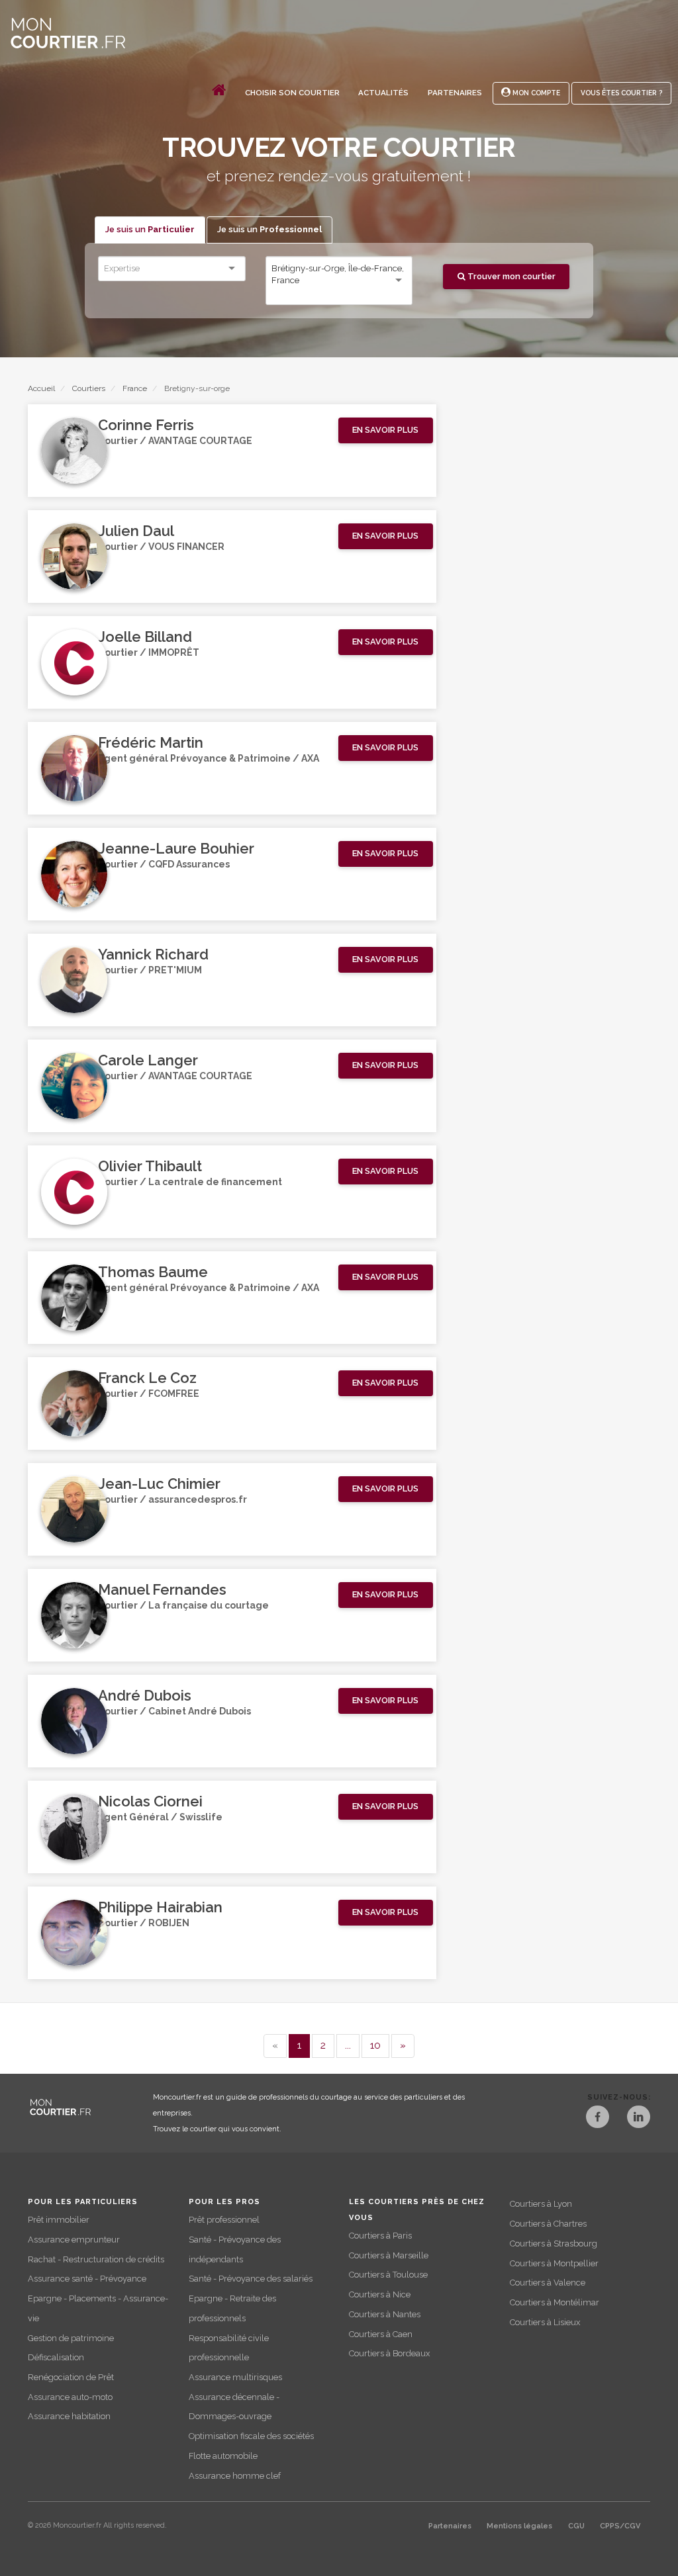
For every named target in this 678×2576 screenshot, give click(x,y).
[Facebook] (598, 2118)
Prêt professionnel (224, 2220)
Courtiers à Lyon (541, 2204)
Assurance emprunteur (74, 2240)
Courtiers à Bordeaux (389, 2353)
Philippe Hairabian (160, 1907)
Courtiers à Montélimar (555, 2302)
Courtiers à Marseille (389, 2255)
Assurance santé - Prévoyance (87, 2279)
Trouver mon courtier (510, 276)
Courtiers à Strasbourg (554, 2243)
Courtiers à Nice (380, 2294)
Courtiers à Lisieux (545, 2322)
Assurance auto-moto (70, 2397)
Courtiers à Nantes (385, 2314)
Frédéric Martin (151, 742)
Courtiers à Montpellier (554, 2263)
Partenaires (455, 93)
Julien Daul (136, 531)
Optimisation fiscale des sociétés (251, 2436)
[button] (386, 430)
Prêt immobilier (59, 2220)
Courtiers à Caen (381, 2334)
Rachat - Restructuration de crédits (96, 2259)
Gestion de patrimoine (71, 2338)
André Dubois (145, 1695)
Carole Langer (148, 1060)
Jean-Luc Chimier (159, 1484)
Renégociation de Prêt (71, 2377)
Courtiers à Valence (548, 2283)
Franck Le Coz (147, 1378)
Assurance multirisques (235, 2377)
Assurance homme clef (235, 2476)
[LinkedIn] (639, 2118)
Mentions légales (519, 2526)
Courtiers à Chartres (548, 2224)
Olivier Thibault (150, 1166)
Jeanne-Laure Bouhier (176, 848)
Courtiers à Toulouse (388, 2275)
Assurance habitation (69, 2416)
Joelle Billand (145, 637)
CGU (576, 2526)
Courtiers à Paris (380, 2236)
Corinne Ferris (146, 425)
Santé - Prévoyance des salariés (251, 2279)
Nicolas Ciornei (150, 1801)
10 (375, 2045)
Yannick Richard (153, 954)
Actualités (383, 93)
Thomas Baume (153, 1272)
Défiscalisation (56, 2357)
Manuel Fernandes (162, 1589)
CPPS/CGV (620, 2526)
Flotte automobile (223, 2456)
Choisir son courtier (292, 93)
